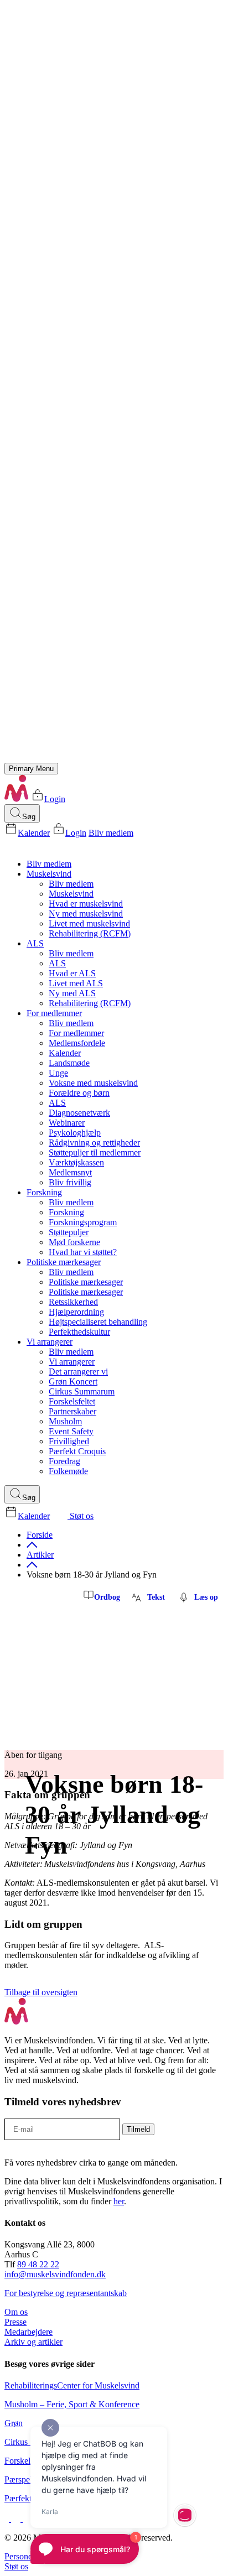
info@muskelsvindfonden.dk (55, 2274)
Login (55, 799)
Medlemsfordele (77, 1043)
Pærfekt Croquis (77, 1451)
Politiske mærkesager (64, 1262)
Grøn (14, 2423)
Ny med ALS (72, 993)
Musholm (65, 1421)
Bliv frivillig (70, 1182)
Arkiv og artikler (33, 2342)
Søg (29, 817)
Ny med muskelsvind (86, 914)
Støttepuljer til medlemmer (95, 1152)
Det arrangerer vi (78, 1372)
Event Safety (71, 1431)
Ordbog (107, 1597)
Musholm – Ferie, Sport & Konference (72, 2404)
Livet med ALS (76, 983)
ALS (35, 943)
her (119, 2201)
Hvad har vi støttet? (83, 1252)
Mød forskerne (74, 1242)
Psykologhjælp (75, 1133)
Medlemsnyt (70, 1172)
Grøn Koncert (73, 1381)
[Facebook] (8, 2519)
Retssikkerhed (73, 1302)
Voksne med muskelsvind (93, 1083)
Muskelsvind (49, 874)
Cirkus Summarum (82, 1391)
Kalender (34, 833)
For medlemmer (54, 1013)
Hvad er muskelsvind (86, 904)
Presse (15, 2322)
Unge (58, 1073)
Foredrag (64, 1461)
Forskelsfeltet (72, 1401)
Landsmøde (69, 1063)
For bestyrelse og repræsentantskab (66, 2293)
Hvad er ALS (72, 973)
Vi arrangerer (50, 1342)
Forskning (44, 1192)
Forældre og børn (79, 1093)
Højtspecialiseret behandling (98, 1322)
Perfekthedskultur (79, 1332)
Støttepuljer (69, 1232)
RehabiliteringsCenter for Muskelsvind (72, 2385)
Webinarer (67, 1123)
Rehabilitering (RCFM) (90, 933)
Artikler (40, 1555)
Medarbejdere (28, 2332)
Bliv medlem (111, 833)
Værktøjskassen (76, 1162)
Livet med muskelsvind (89, 923)
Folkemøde (68, 1471)
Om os (16, 2312)
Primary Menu (31, 769)
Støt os (81, 1516)
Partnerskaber (72, 1411)
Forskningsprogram (83, 1222)
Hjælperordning (76, 1312)
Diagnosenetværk (79, 1113)
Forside (40, 1535)
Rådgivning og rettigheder (94, 1143)
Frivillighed (69, 1441)
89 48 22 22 (38, 2264)
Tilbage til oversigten (41, 1992)
